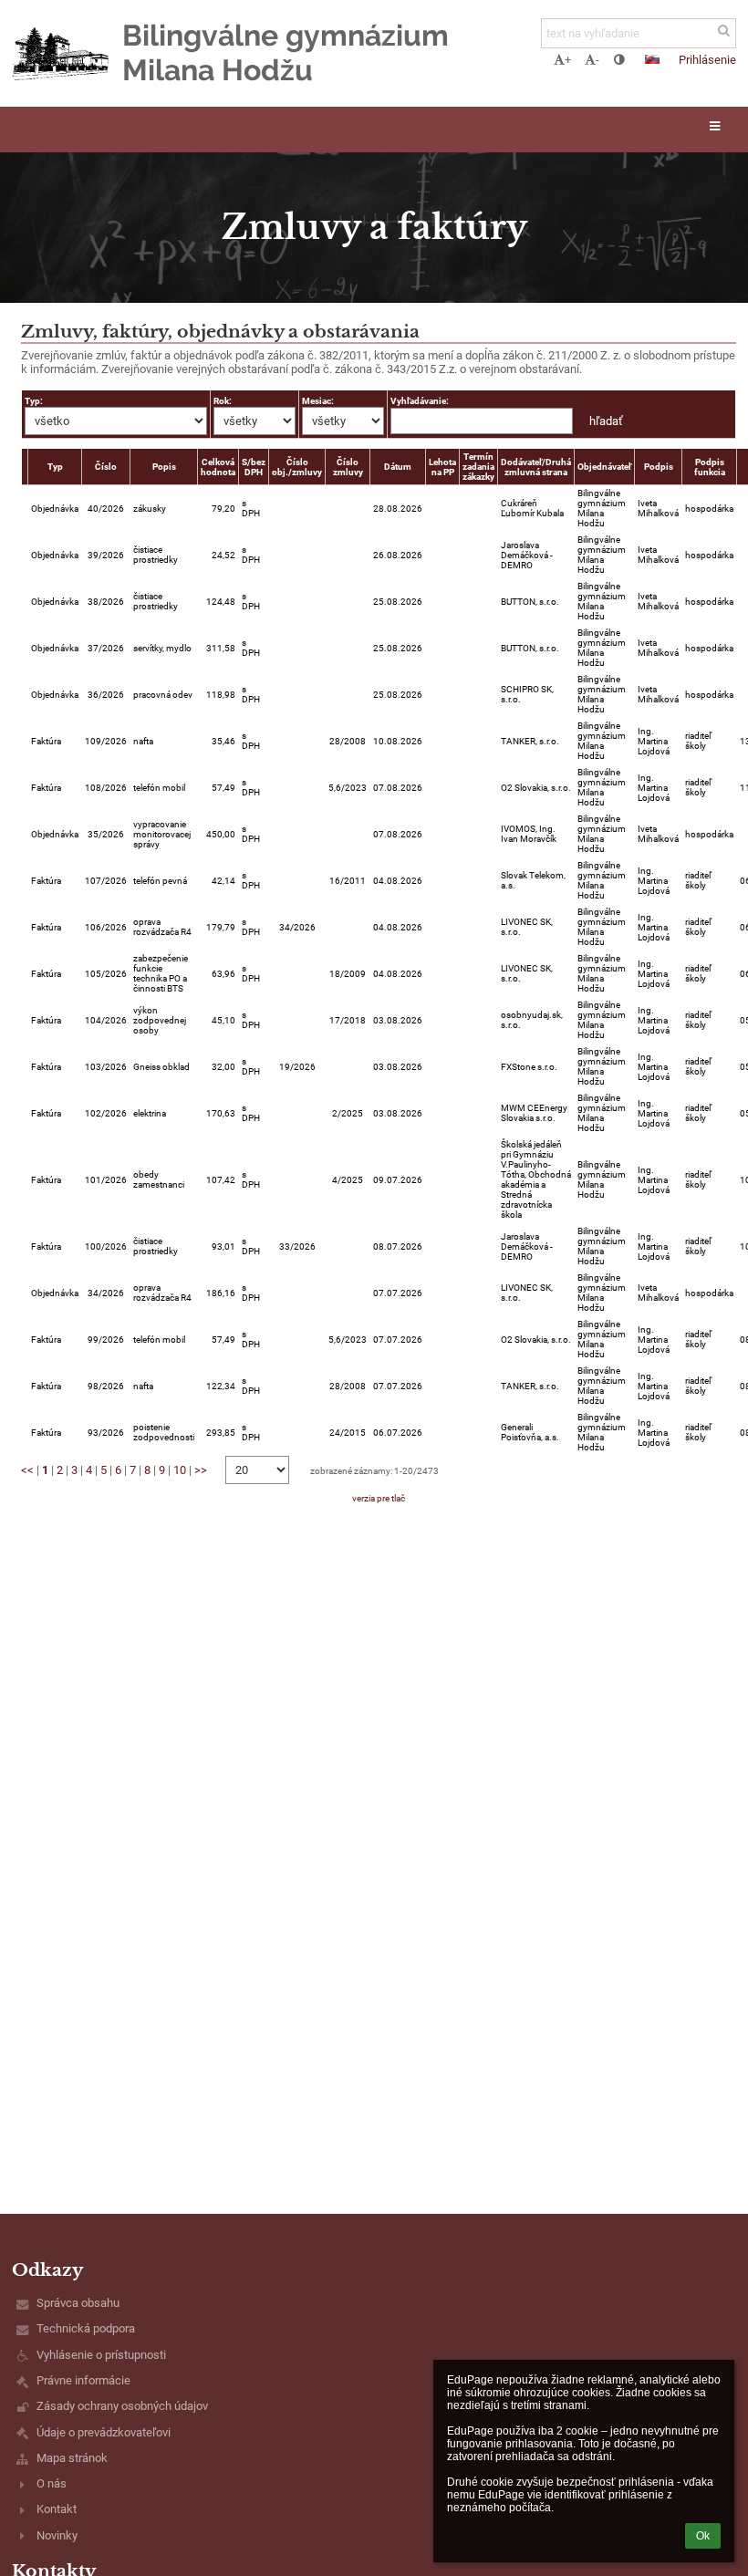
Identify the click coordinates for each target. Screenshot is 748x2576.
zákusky (150, 509)
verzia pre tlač (379, 1498)
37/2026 (106, 648)
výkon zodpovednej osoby (160, 1020)
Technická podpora (86, 2328)
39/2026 (106, 555)
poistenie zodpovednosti (164, 1432)
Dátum (398, 467)
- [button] (597, 60)
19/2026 (297, 1067)
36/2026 (106, 695)
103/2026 (106, 1067)
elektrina (150, 1113)
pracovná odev (163, 695)
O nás (52, 2483)
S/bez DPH (254, 467)
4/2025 (348, 1180)
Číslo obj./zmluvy (297, 467)
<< (27, 1470)
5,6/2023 (348, 788)
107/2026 (106, 881)
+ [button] (568, 60)
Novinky (57, 2535)
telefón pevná (160, 881)
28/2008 (348, 741)
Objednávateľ (604, 467)
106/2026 (106, 927)
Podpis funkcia (710, 467)
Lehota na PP (442, 467)
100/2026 (106, 1246)
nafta (143, 741)
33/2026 (297, 1246)
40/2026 (106, 509)
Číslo (106, 467)
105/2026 (106, 974)
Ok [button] (703, 2536)
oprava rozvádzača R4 (162, 927)
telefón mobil (159, 788)
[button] (619, 60)
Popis (164, 467)
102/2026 (106, 1113)
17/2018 (348, 1020)
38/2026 (106, 602)
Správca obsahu (78, 2303)
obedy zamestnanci (159, 1179)
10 (180, 1470)
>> (201, 1470)
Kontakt (57, 2509)
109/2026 (106, 741)
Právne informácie (83, 2380)
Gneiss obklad (161, 1067)
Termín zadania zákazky (478, 467)
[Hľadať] (724, 31)
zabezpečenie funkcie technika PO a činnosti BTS (161, 973)
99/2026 (106, 1340)
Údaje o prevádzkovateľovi (104, 2432)
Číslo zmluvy (348, 467)
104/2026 (106, 1020)
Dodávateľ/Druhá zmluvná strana (536, 467)
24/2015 (348, 1433)
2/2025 (348, 1113)
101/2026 (106, 1180)
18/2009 (348, 974)
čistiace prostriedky (156, 555)
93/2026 (106, 1433)
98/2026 (106, 1386)
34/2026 (297, 927)
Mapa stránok (72, 2458)
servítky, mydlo (162, 648)
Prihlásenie (707, 60)
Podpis (659, 467)
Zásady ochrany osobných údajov (122, 2406)
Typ (55, 467)
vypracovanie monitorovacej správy (162, 834)
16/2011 (348, 881)
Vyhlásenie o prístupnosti (101, 2355)
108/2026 (106, 788)
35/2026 (106, 834)
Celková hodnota (218, 467)
